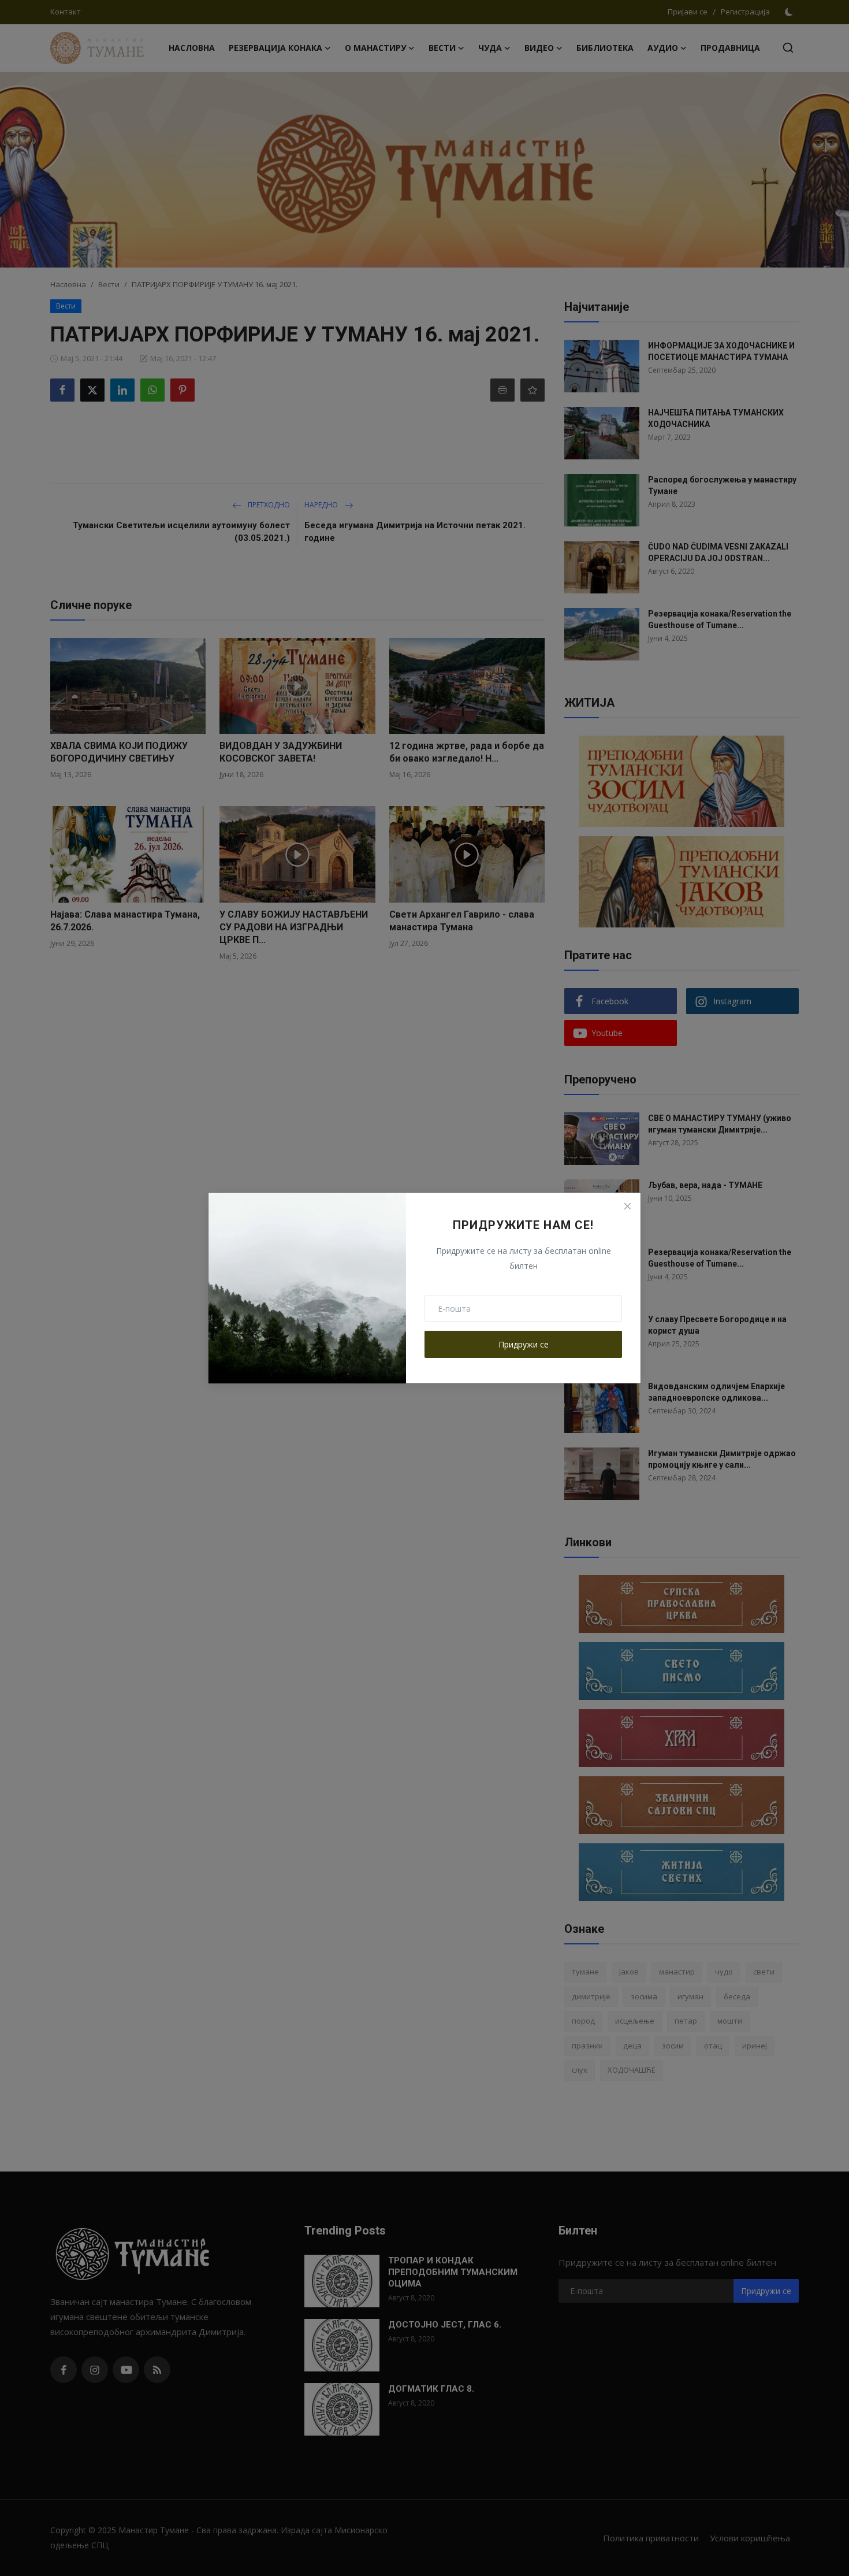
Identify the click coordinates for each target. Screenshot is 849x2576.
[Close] (627, 1206)
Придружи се (524, 1344)
